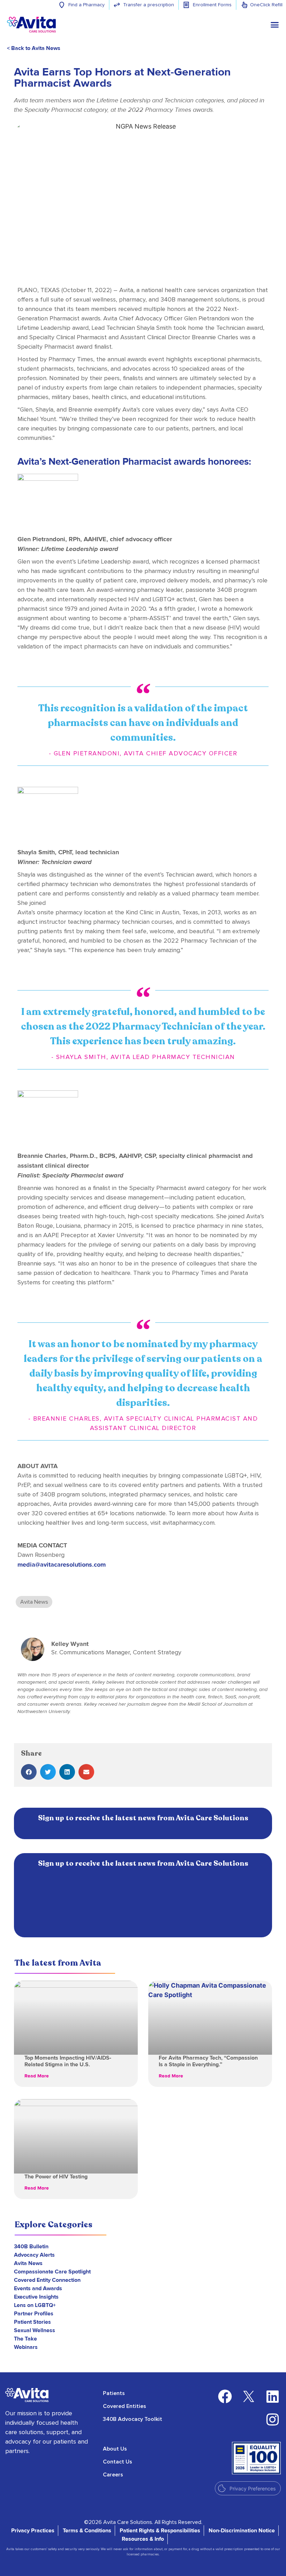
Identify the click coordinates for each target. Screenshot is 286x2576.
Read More (37, 2076)
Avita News (34, 1602)
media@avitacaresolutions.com (62, 1565)
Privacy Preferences (253, 2488)
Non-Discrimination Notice (242, 2531)
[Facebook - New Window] (225, 2396)
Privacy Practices (33, 2531)
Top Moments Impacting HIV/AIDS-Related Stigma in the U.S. (68, 2061)
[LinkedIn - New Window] (272, 2396)
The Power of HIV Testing (56, 2177)
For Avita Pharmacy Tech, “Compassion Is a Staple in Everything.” (208, 2061)
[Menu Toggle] (275, 25)
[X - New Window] (249, 2396)
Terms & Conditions (87, 2531)
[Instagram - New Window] (272, 2419)
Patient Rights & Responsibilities (160, 2531)
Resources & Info (143, 2539)
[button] (29, 1772)
